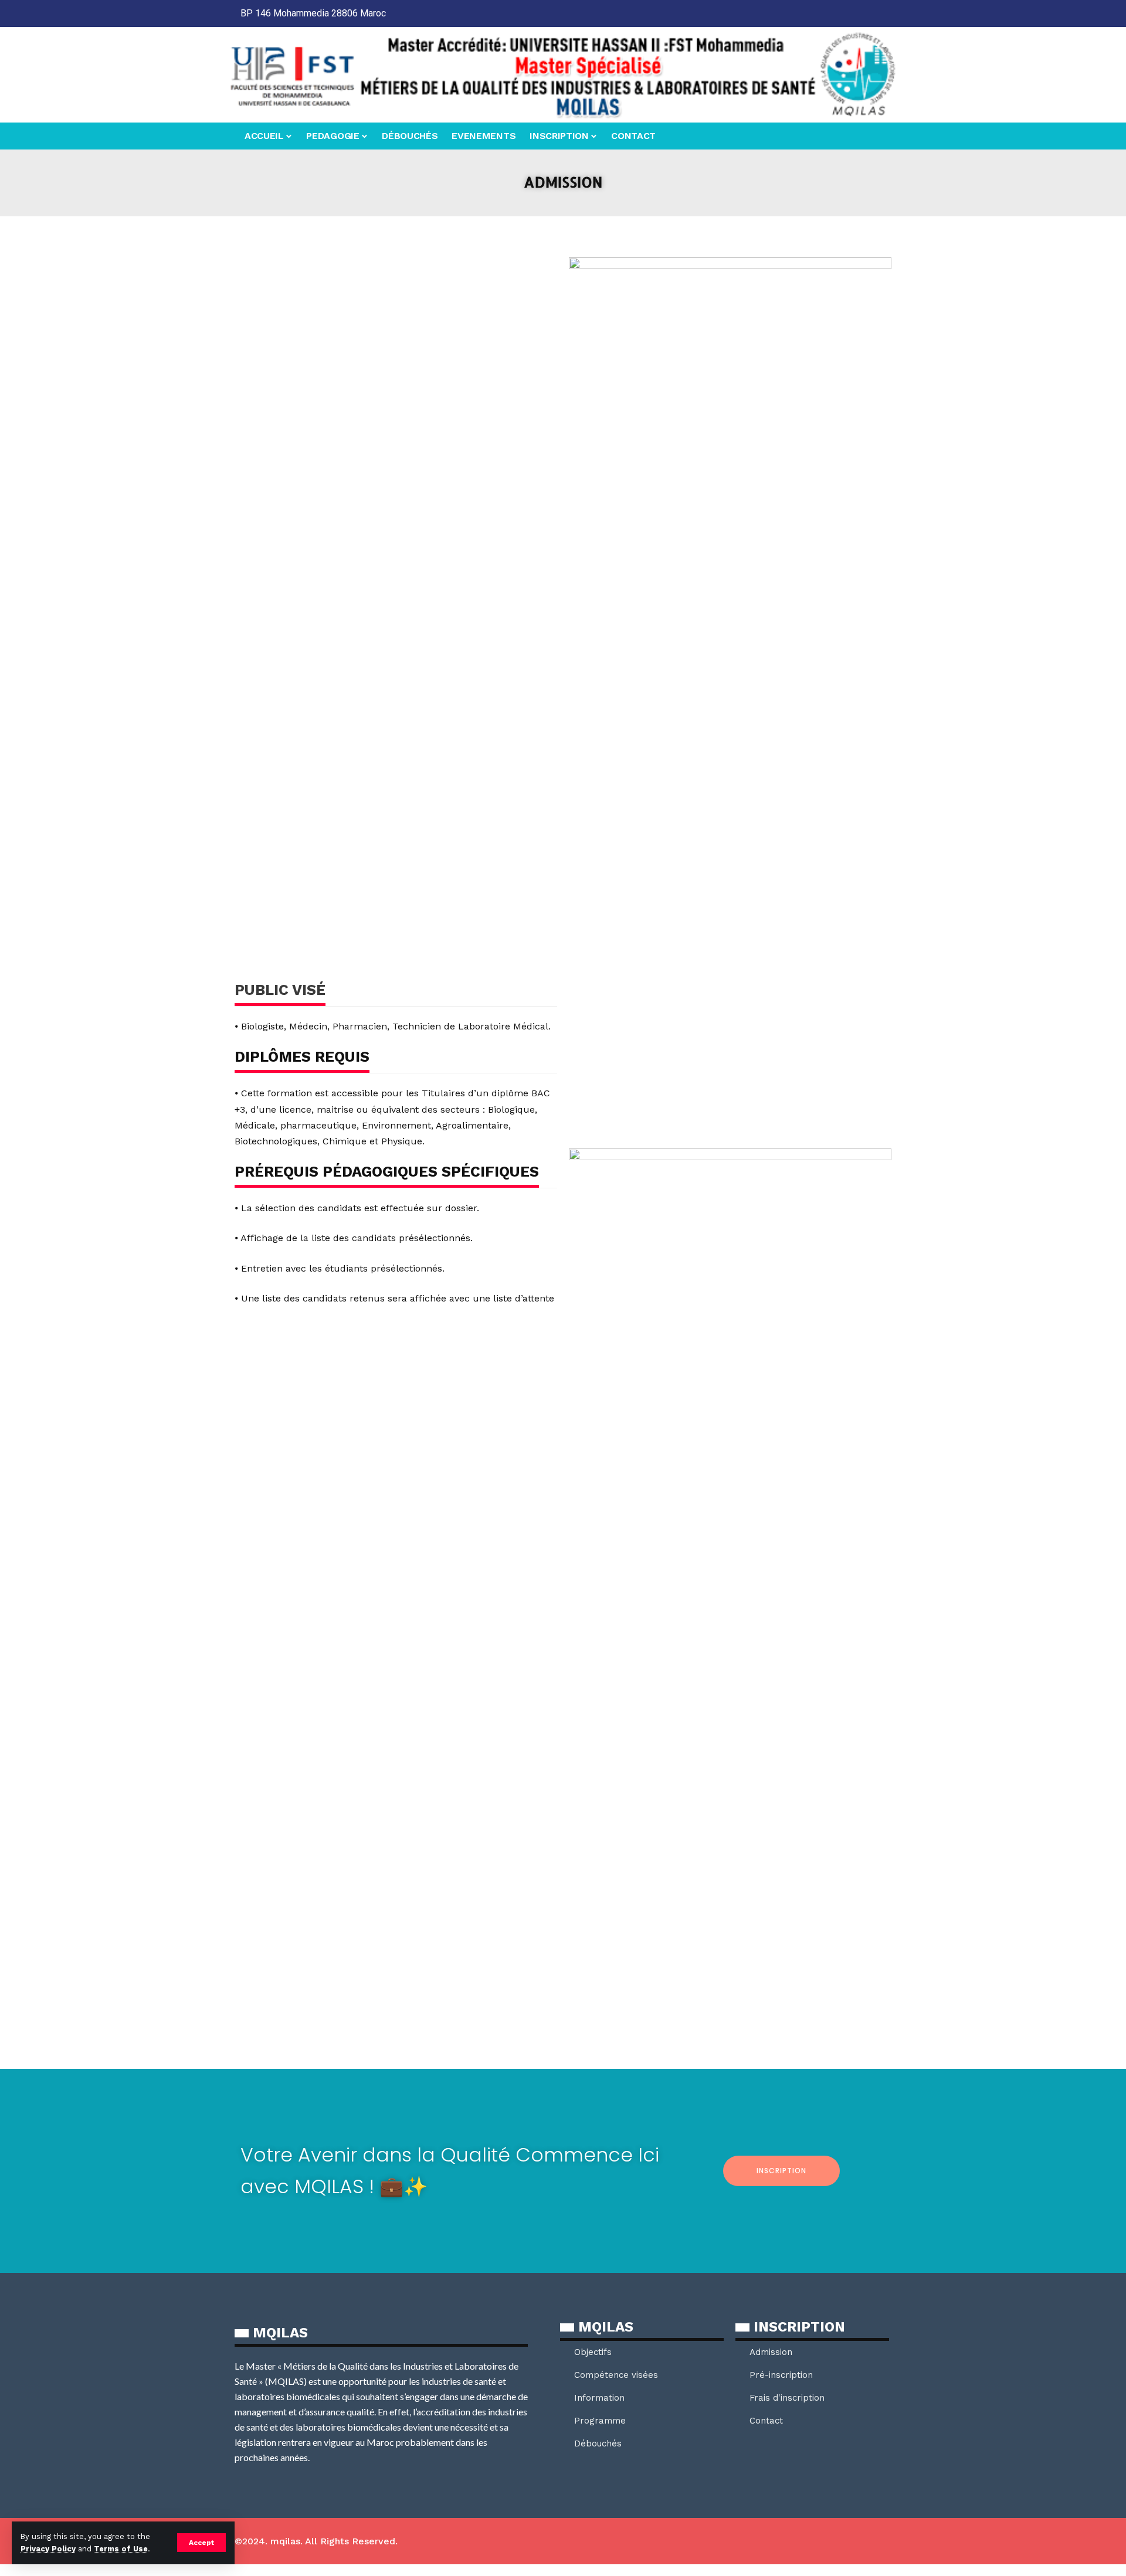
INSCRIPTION (781, 2171)
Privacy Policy (48, 2549)
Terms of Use (121, 2549)
